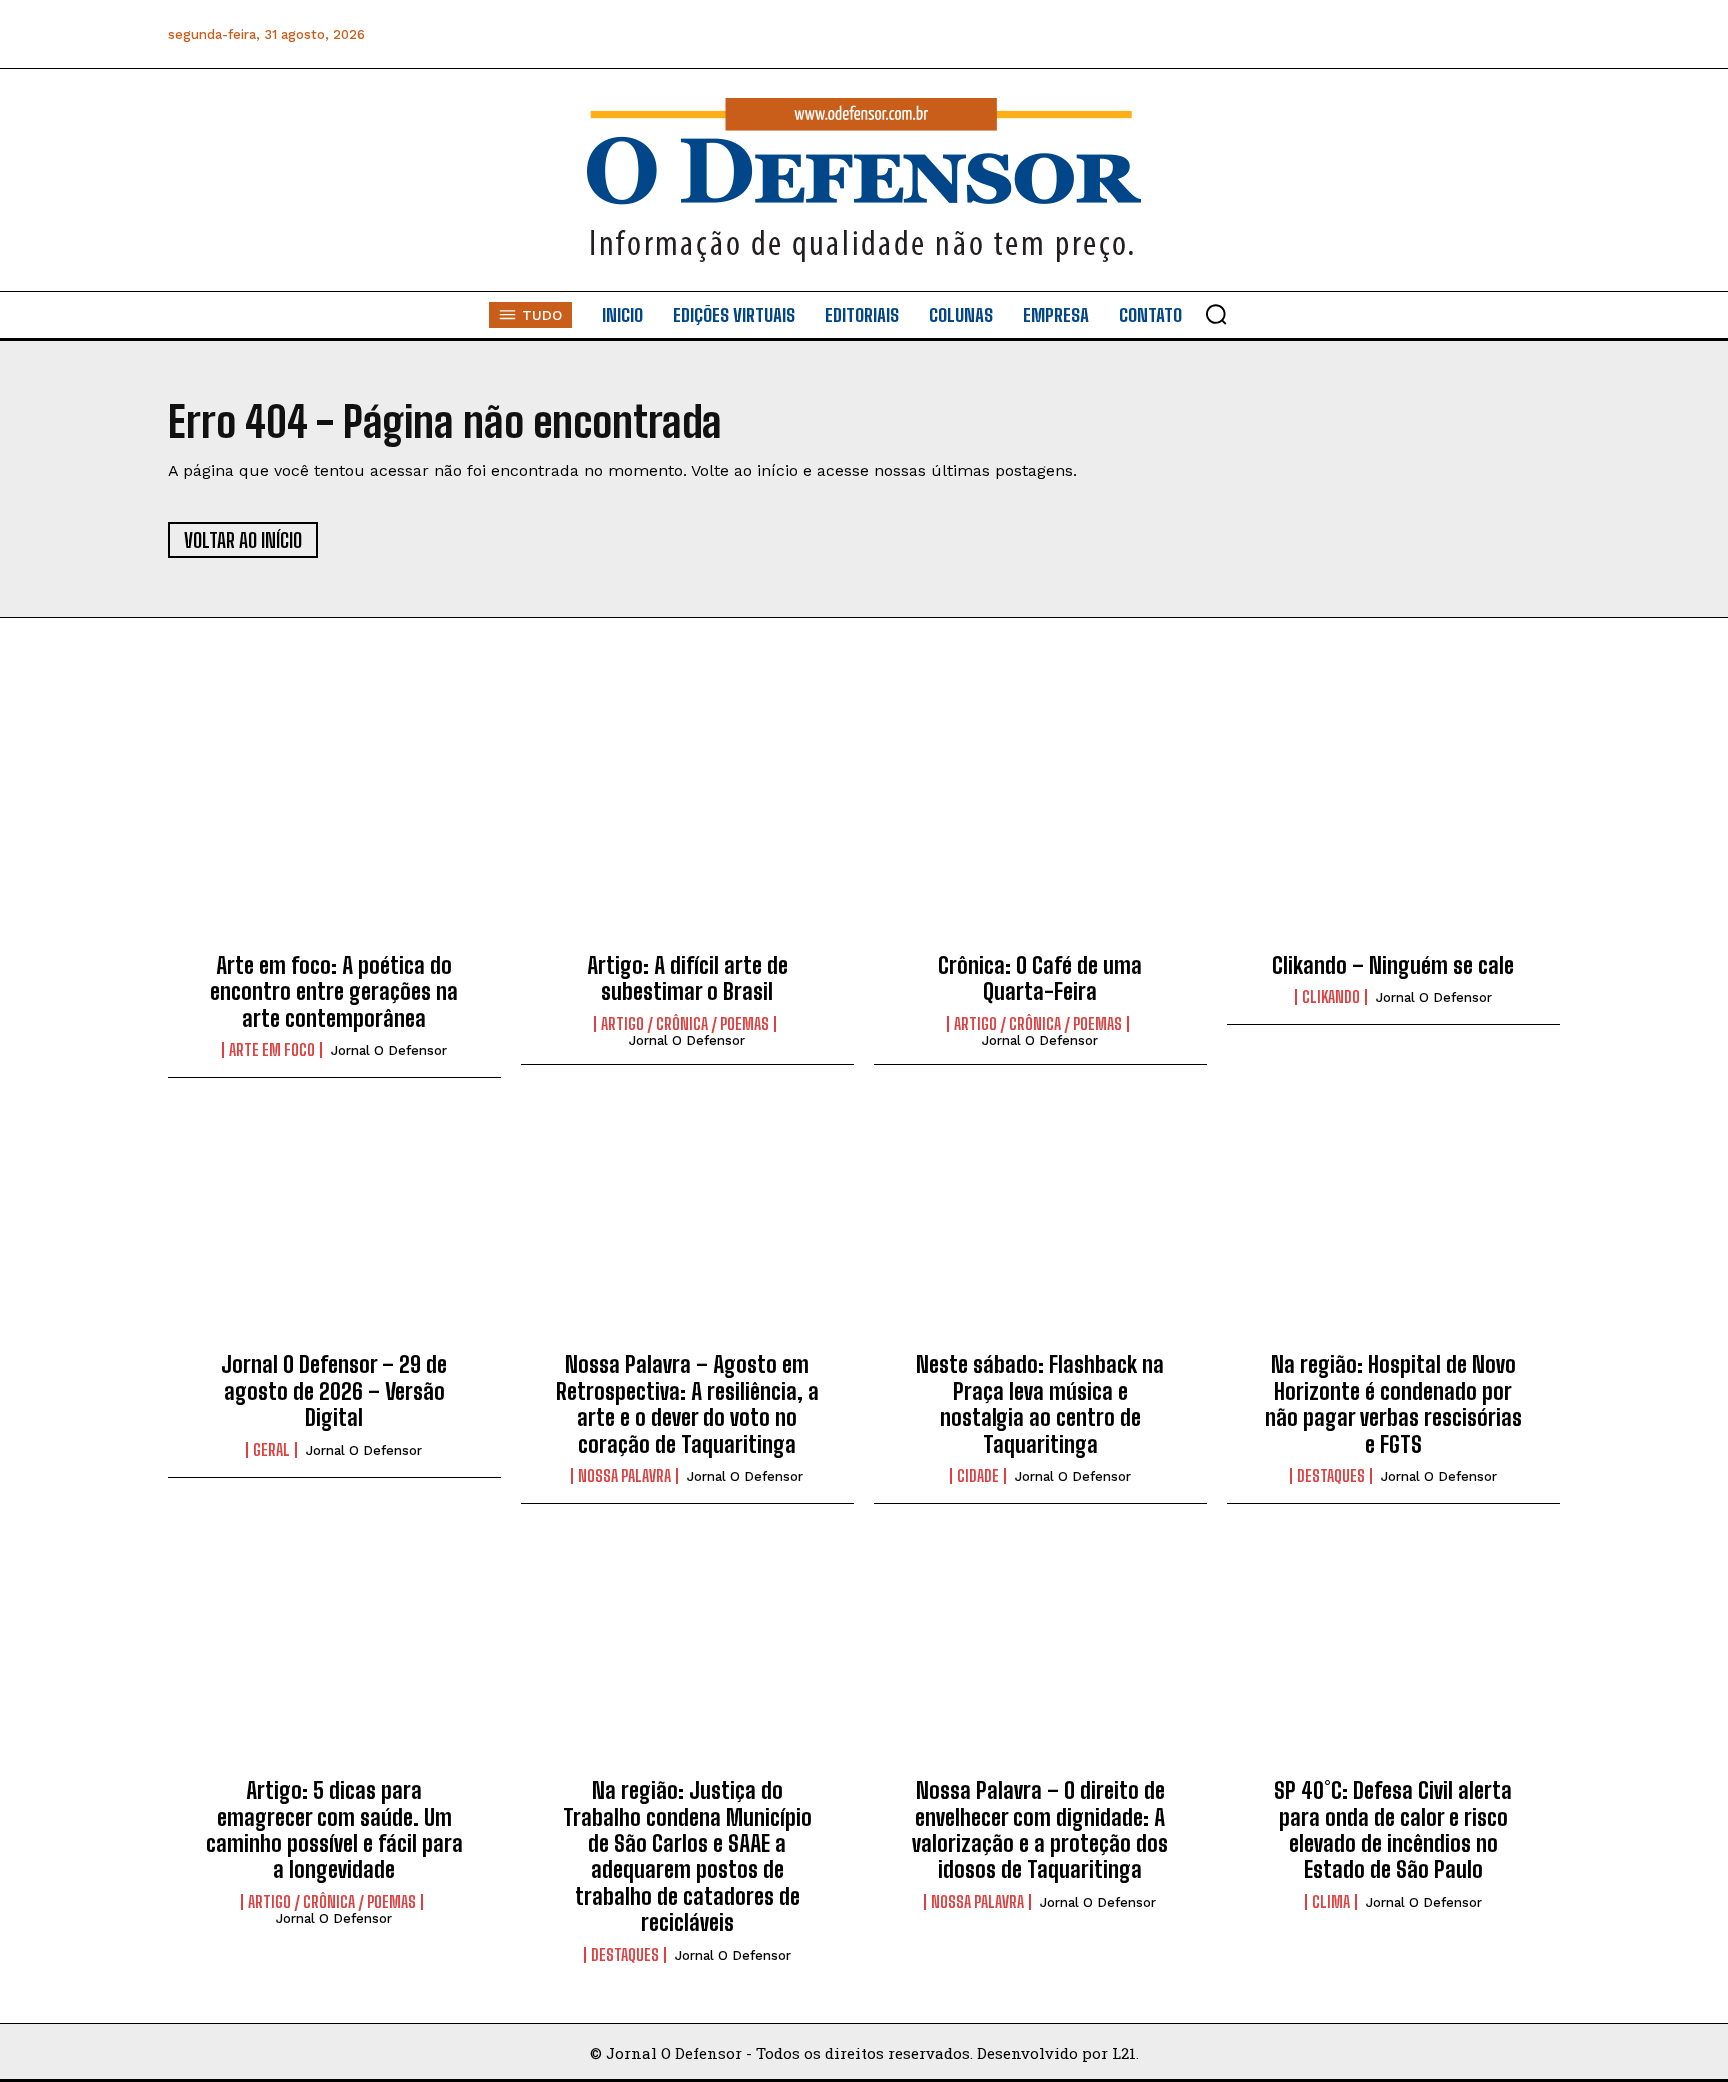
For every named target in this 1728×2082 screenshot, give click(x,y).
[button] (1216, 314)
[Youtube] (1497, 34)
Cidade (978, 1476)
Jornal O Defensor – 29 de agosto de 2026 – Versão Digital (334, 1391)
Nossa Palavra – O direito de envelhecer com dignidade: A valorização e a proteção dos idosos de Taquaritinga (1040, 1830)
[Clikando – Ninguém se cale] (1393, 831)
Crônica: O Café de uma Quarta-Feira (1040, 978)
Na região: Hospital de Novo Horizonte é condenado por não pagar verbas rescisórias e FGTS (1393, 1404)
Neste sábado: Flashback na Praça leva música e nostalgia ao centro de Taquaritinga (1040, 1404)
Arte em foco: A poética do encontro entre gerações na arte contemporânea (334, 992)
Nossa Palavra (624, 1476)
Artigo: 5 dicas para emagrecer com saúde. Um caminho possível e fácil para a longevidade (334, 1830)
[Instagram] (1362, 34)
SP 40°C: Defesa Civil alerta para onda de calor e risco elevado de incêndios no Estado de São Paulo (1393, 1830)
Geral (271, 1450)
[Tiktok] (1542, 34)
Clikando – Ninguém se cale (1393, 965)
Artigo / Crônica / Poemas (685, 1024)
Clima (1331, 1902)
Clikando (1331, 997)
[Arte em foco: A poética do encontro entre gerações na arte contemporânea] (334, 831)
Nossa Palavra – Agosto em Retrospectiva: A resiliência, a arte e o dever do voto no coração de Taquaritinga (687, 1404)
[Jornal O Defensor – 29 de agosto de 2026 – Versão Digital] (334, 1231)
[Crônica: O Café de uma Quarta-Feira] (1040, 831)
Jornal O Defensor (389, 1050)
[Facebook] (1317, 34)
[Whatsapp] (1407, 34)
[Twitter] (1452, 34)
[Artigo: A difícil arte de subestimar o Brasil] (687, 831)
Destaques (1331, 1476)
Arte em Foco (272, 1050)
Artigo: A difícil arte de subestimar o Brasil (687, 978)
